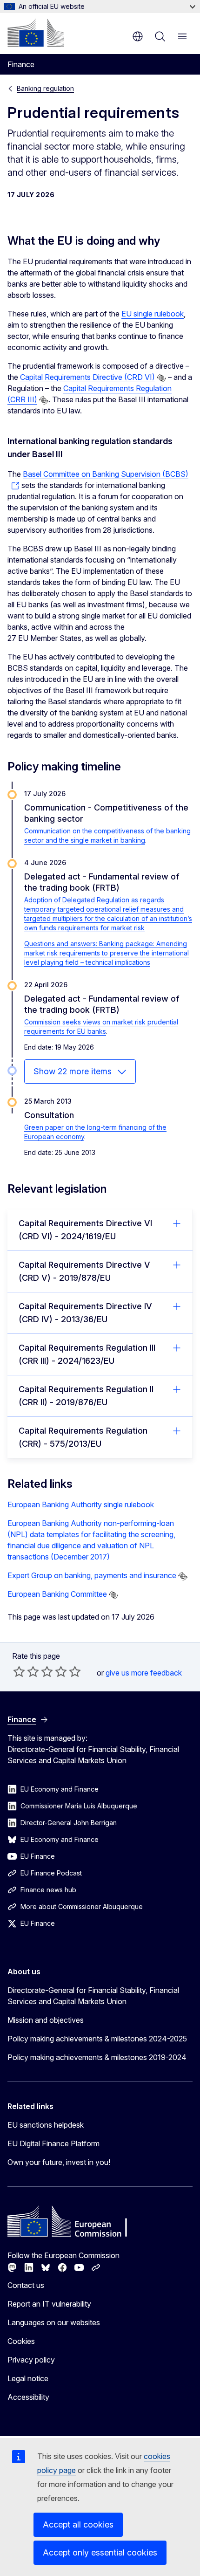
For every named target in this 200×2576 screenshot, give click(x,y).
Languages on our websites (54, 2322)
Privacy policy (31, 2360)
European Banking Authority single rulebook (81, 1504)
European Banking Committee (57, 1594)
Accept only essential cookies (100, 2552)
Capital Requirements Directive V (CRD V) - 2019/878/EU (84, 1271)
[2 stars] (26, 1671)
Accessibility (28, 2397)
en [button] (138, 36)
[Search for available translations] (161, 378)
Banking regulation (45, 88)
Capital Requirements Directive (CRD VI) (87, 377)
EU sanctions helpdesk (46, 2125)
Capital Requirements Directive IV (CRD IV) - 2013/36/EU (85, 1313)
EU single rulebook (153, 314)
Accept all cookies (78, 2524)
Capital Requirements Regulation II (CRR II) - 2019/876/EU (86, 1396)
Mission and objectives (46, 2020)
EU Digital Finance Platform (53, 2143)
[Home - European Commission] (36, 33)
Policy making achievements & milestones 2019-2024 (97, 2057)
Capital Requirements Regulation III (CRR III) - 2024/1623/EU (87, 1354)
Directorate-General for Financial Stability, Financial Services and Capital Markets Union (93, 1996)
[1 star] (19, 1671)
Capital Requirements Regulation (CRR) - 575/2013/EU (83, 1437)
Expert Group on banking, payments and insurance (92, 1575)
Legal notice (28, 2378)
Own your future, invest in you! (59, 2162)
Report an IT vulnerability (49, 2304)
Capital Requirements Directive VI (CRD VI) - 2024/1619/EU (85, 1230)
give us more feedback (144, 1673)
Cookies (21, 2341)
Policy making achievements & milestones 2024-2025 (97, 2039)
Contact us (26, 2285)
